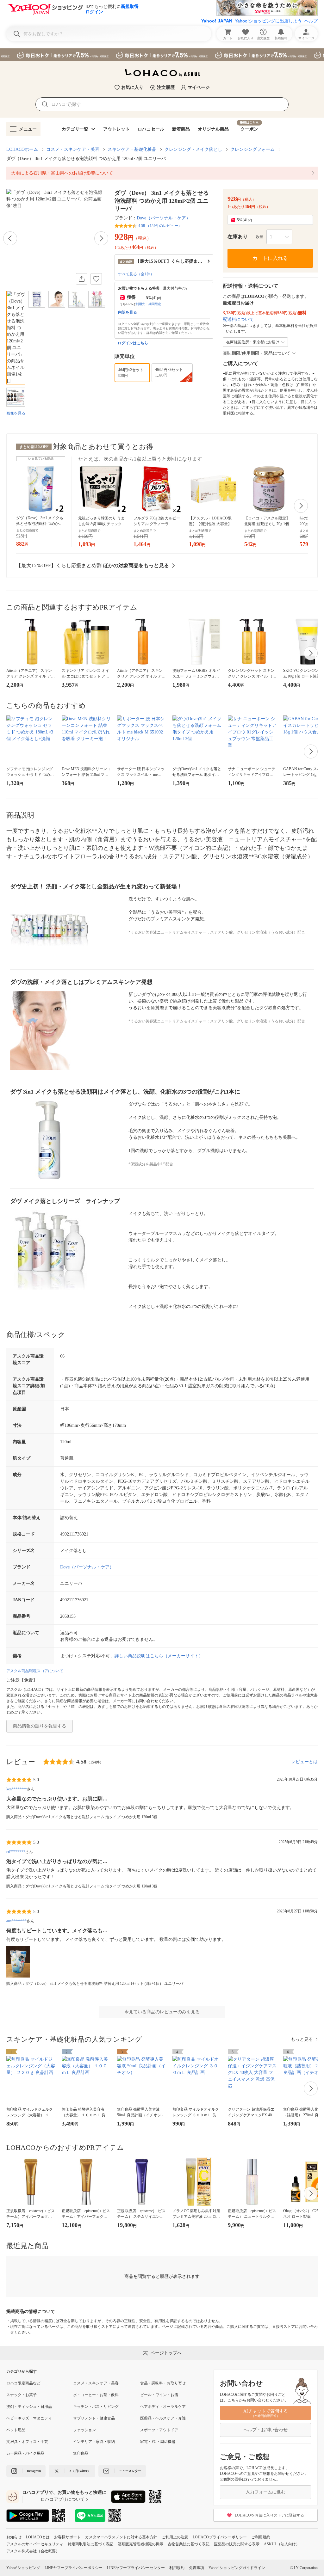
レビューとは (304, 1762)
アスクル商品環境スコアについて (35, 1671)
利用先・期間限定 (148, 304)
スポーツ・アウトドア (159, 2430)
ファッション (84, 2430)
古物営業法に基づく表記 (189, 2544)
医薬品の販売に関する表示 (237, 2544)
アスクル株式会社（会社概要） (33, 2551)
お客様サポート (67, 2537)
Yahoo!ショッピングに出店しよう (268, 21)
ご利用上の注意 (175, 2537)
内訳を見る (128, 312)
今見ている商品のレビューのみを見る (162, 2012)
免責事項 (196, 2568)
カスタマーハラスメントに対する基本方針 (121, 2537)
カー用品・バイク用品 (25, 2453)
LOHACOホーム (22, 149)
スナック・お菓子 (22, 2395)
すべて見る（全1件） (136, 274)
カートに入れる (270, 258)
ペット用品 (16, 2430)
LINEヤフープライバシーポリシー (74, 2568)
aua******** (16, 1921)
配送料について (238, 319)
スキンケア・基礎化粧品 (132, 149)
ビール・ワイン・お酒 (159, 2395)
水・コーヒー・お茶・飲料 (96, 2395)
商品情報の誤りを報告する (40, 1726)
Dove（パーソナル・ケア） (164, 218)
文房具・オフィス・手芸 (27, 2442)
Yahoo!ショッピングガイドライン (237, 2568)
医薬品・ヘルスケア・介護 (163, 2418)
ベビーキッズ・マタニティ (29, 2418)
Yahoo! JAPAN (217, 21)
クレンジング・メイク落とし (193, 149)
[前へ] (10, 238)
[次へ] (101, 238)
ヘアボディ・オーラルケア (163, 2407)
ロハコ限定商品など (23, 2383)
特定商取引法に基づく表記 (90, 2544)
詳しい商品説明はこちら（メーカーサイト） (159, 1656)
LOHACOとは (38, 2537)
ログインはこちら (133, 343)
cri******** (16, 1852)
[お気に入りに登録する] (96, 279)
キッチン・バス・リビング (96, 2407)
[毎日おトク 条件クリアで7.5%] (162, 55)
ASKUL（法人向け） (282, 2544)
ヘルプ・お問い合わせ (265, 2430)
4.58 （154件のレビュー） (160, 226)
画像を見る (16, 413)
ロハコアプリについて (63, 2499)
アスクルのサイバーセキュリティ (35, 2544)
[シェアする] (82, 279)
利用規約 (177, 2568)
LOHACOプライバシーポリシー (220, 2537)
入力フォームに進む (265, 2492)
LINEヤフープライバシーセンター (136, 2568)
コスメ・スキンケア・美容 (73, 149)
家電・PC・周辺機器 (158, 2442)
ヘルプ (311, 21)
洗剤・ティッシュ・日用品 (29, 2407)
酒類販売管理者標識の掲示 (140, 2544)
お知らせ (14, 2537)
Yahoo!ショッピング (23, 2568)
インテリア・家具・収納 (94, 2442)
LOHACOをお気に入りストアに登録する (269, 2515)
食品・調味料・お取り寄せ (163, 2383)
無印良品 (81, 2453)
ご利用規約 (261, 2537)
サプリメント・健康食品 (94, 2418)
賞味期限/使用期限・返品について (257, 353)
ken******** (17, 1789)
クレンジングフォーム (252, 149)
